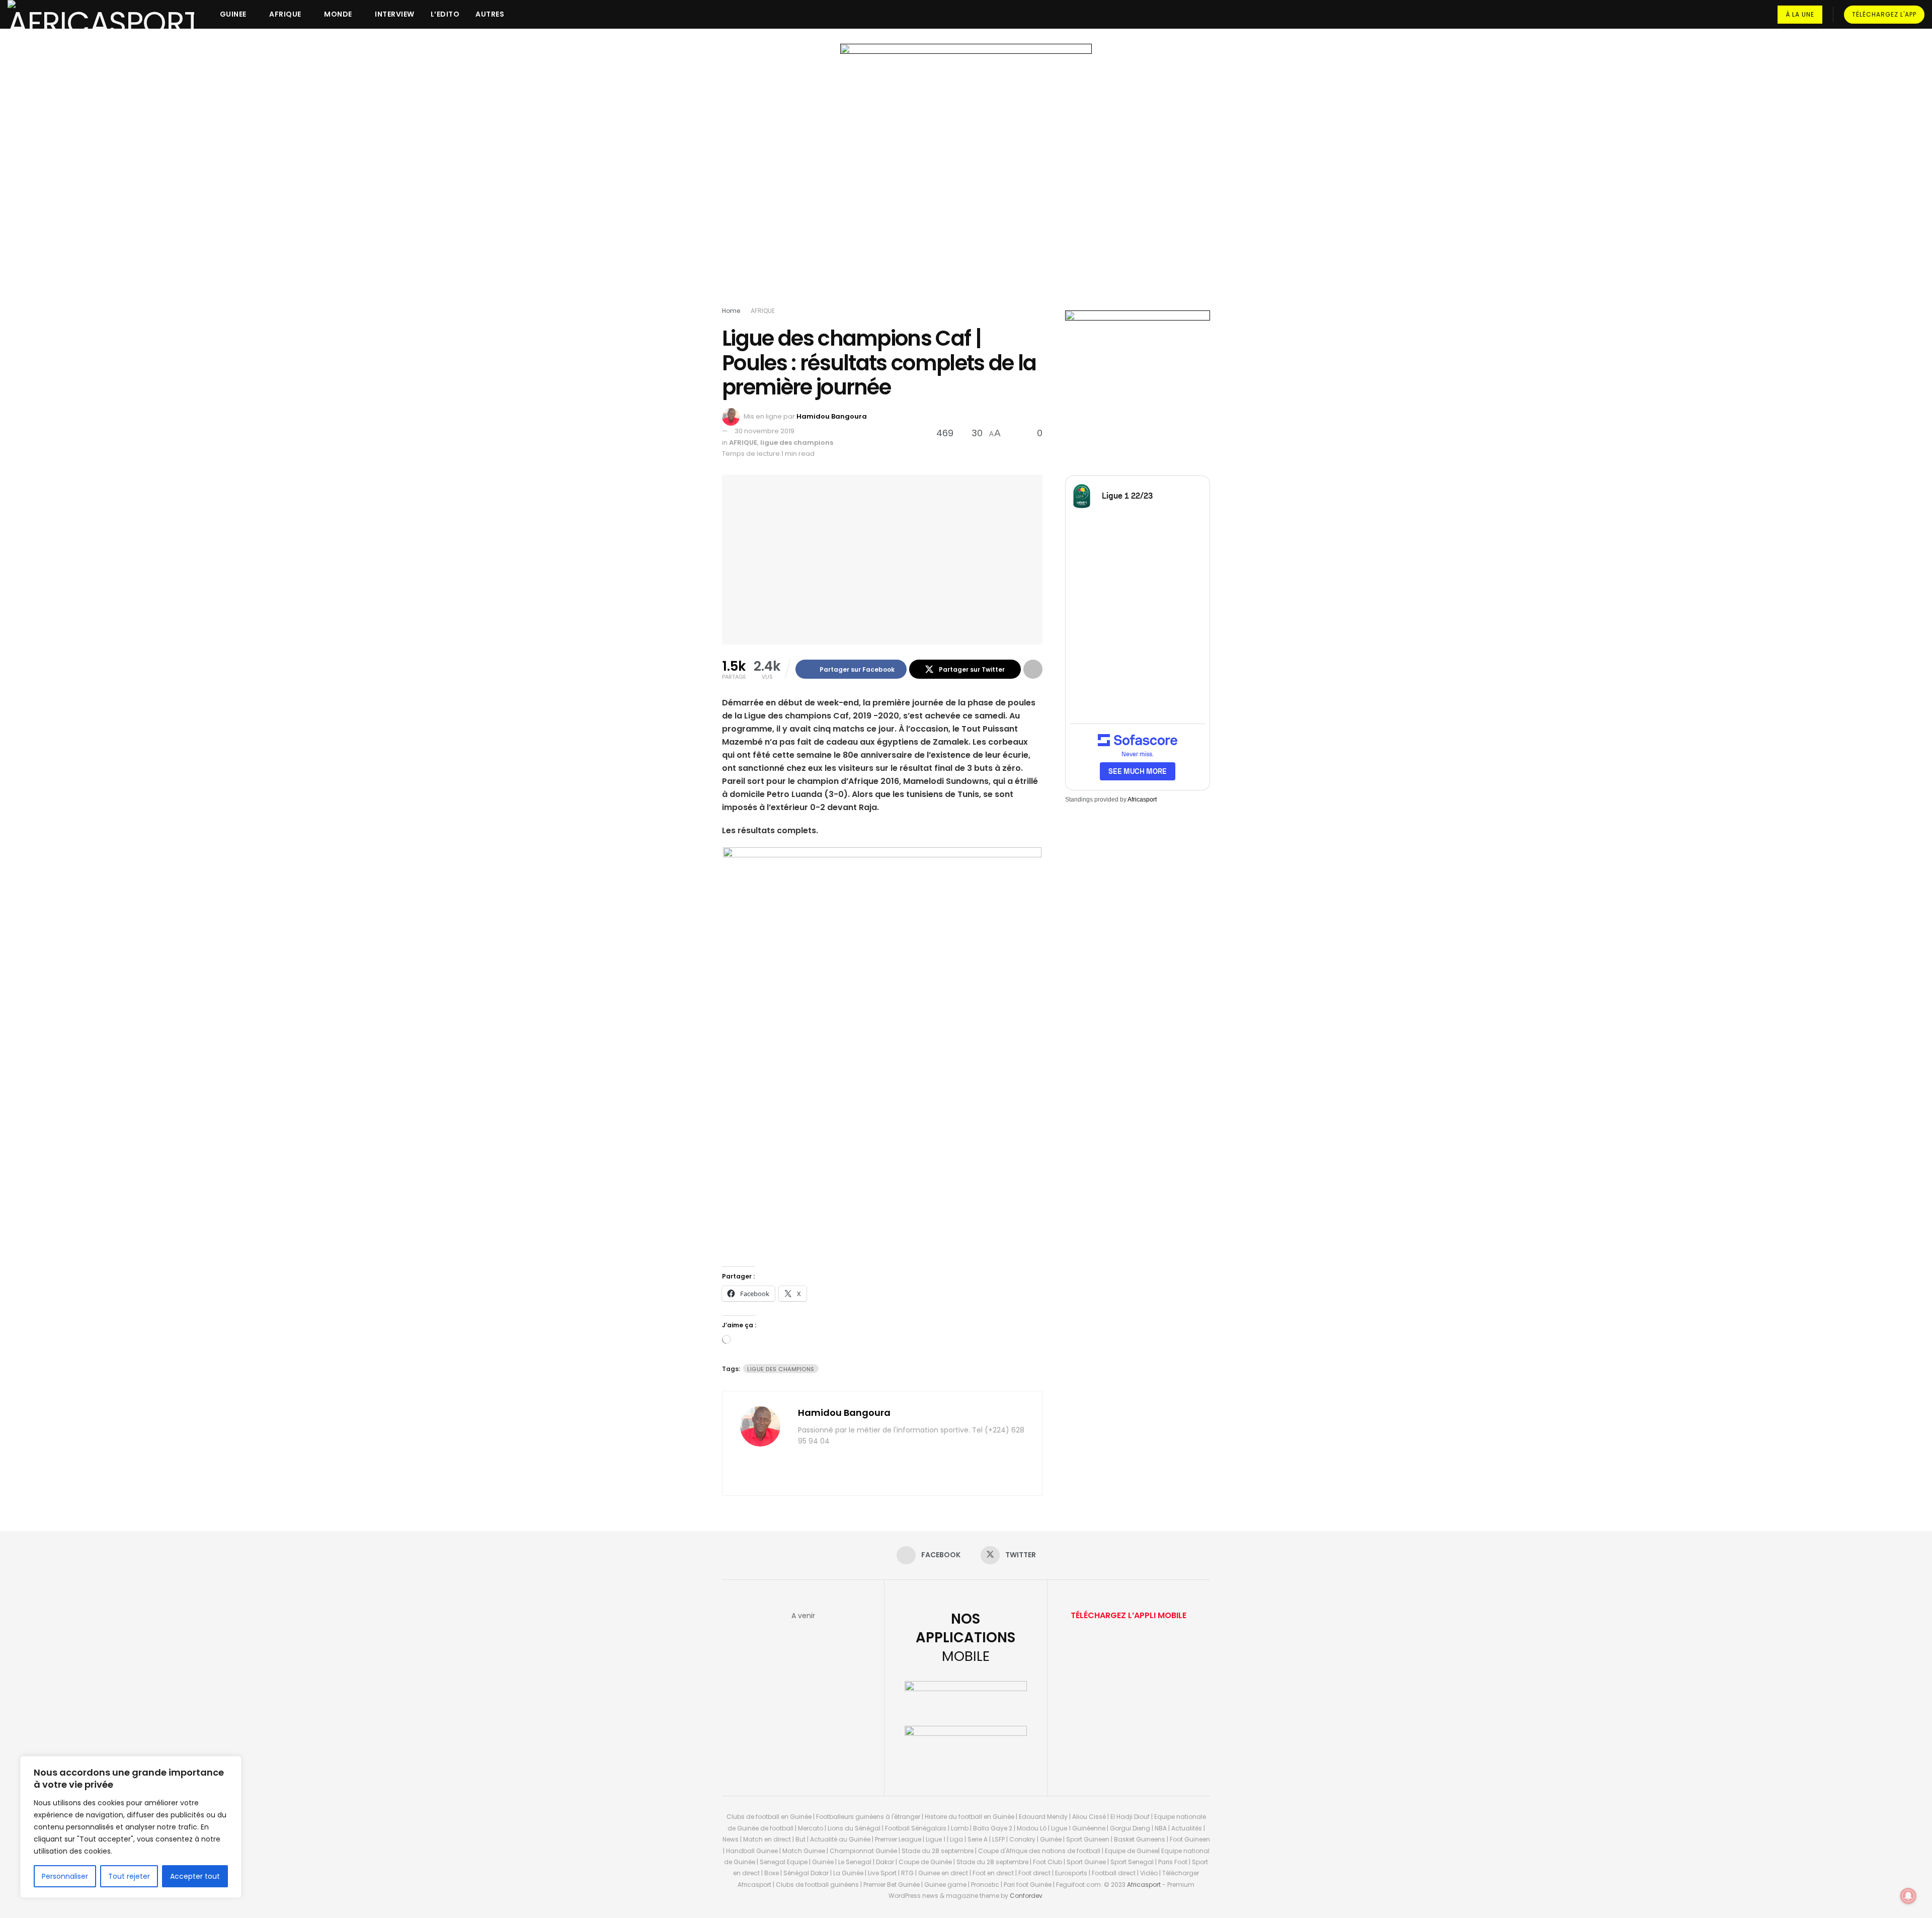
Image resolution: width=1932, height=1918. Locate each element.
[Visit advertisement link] (966, 177)
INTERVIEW (395, 14)
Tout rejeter (129, 1876)
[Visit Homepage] (101, 14)
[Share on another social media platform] (1033, 669)
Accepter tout (195, 1876)
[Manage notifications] (1908, 1896)
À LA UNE (1800, 14)
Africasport (1142, 800)
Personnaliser (65, 1876)
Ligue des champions (781, 1369)
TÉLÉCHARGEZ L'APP (1884, 14)
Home (731, 311)
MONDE (338, 14)
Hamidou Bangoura (832, 416)
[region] (131, 1827)
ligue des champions (797, 443)
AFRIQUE (285, 14)
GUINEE (233, 14)
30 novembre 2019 (764, 431)
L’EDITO (445, 14)
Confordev (1026, 1896)
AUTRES (490, 14)
